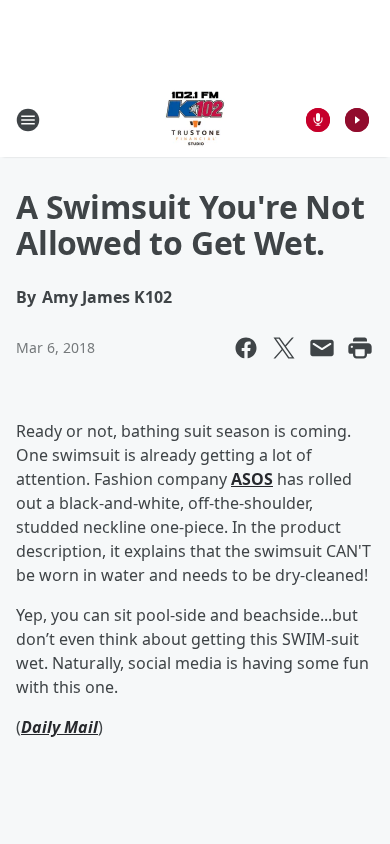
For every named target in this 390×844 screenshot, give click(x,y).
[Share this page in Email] (322, 348)
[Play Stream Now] (357, 120)
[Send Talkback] (318, 120)
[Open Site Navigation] (28, 120)
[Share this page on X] (284, 348)
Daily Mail (59, 727)
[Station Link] (195, 119)
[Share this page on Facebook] (246, 348)
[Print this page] (360, 348)
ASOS (252, 479)
